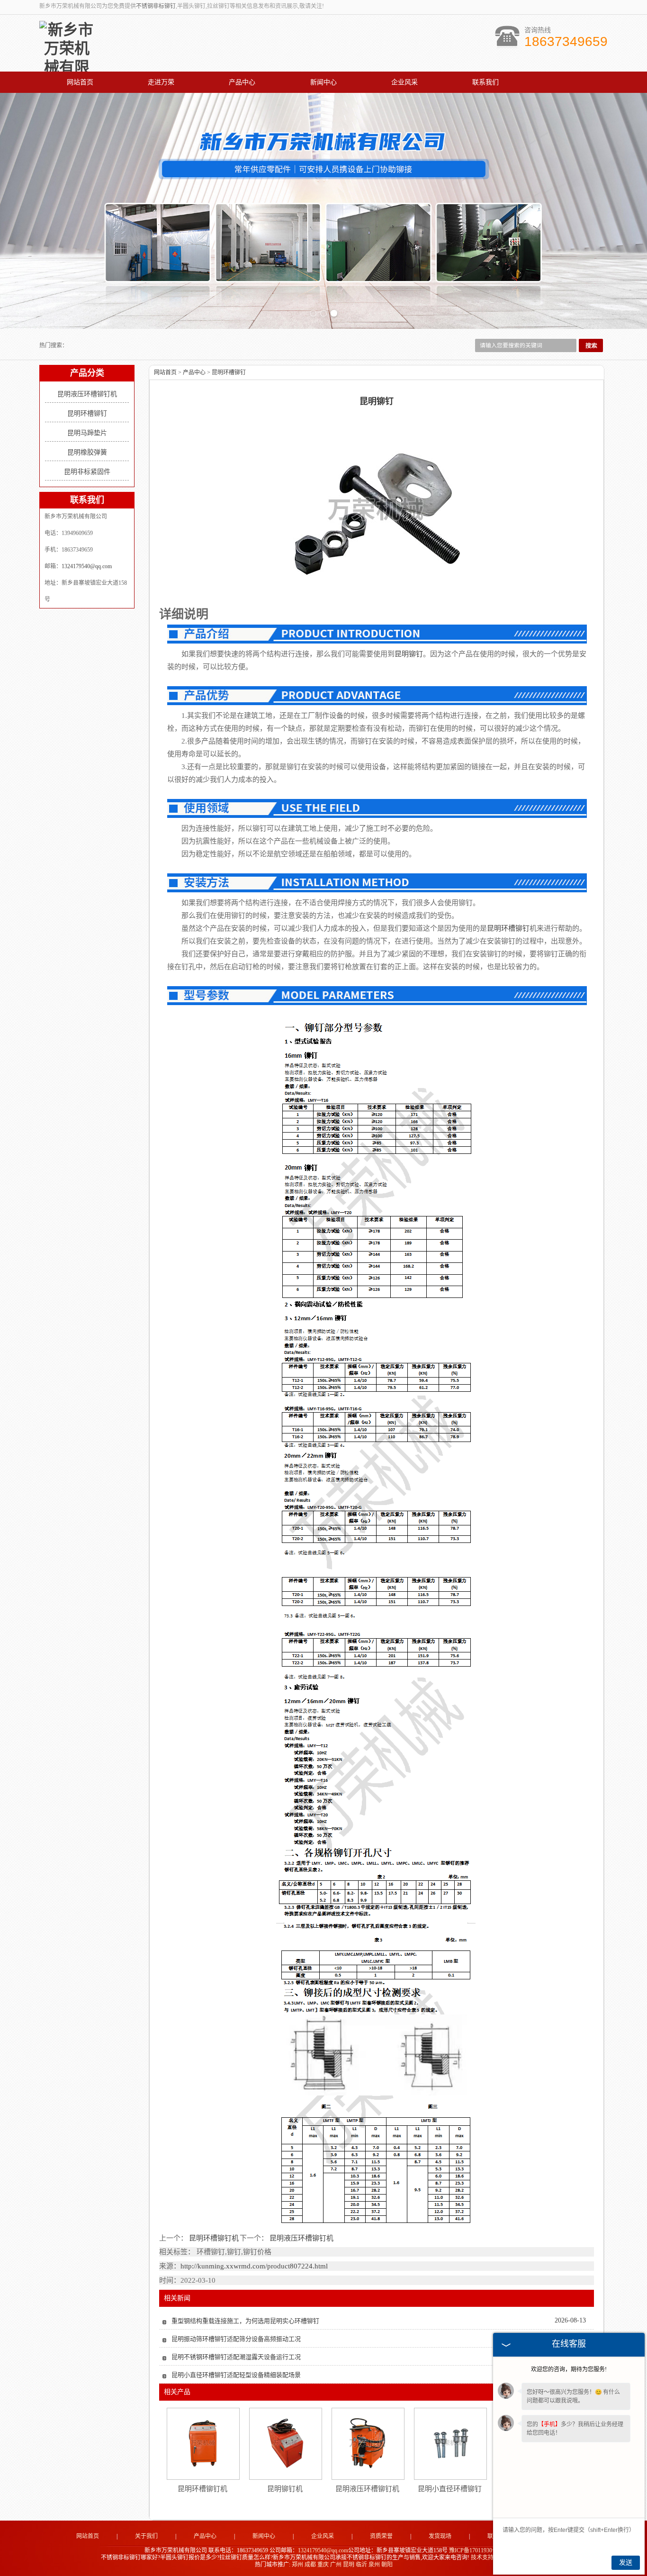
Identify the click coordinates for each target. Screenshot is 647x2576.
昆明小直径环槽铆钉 (450, 2489)
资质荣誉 (381, 2536)
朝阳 (387, 2565)
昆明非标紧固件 (87, 472)
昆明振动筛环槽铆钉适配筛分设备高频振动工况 (236, 2339)
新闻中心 (323, 82)
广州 (336, 2565)
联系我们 (485, 82)
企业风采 (404, 82)
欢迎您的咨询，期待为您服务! (569, 2369)
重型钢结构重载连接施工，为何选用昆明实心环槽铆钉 (245, 2321)
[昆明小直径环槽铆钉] (450, 2443)
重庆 (323, 2565)
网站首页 (80, 82)
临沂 (361, 2565)
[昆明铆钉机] (285, 2443)
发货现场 (440, 2536)
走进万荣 (161, 82)
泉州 (374, 2565)
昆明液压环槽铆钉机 (87, 394)
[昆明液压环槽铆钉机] (368, 2443)
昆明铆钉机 (285, 2489)
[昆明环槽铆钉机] (203, 2443)
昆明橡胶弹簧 (87, 452)
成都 (310, 2565)
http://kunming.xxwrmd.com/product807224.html (254, 2266)
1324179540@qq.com (87, 566)
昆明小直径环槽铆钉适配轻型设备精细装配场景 (236, 2375)
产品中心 (242, 82)
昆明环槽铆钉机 (214, 2238)
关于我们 (146, 2536)
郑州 (297, 2565)
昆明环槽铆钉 (87, 413)
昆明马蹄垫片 (87, 433)
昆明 (349, 2565)
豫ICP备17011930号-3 (476, 2550)
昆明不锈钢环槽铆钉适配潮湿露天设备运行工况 (236, 2357)
